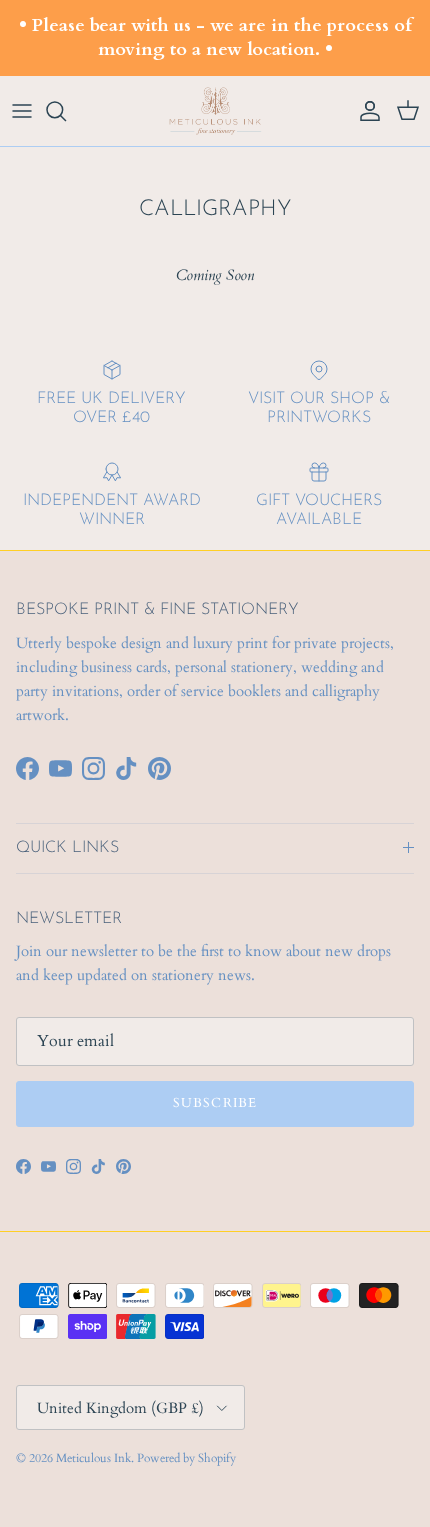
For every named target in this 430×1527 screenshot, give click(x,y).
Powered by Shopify (186, 1458)
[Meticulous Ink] (215, 111)
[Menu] (22, 111)
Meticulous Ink (93, 1458)
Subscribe (214, 1103)
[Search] (66, 111)
